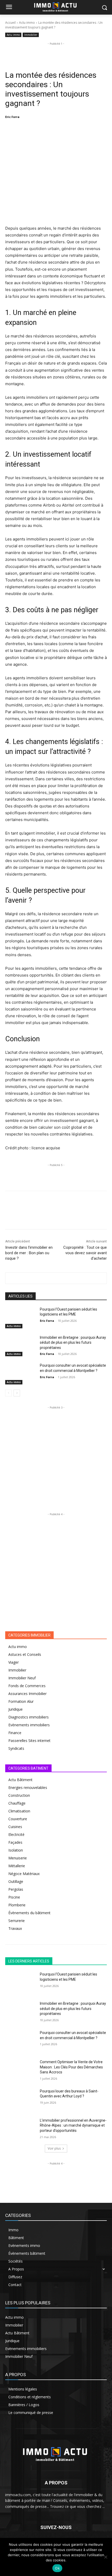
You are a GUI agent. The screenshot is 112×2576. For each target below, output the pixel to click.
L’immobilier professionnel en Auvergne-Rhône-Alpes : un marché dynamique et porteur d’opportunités (73, 2125)
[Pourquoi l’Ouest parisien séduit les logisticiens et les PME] (20, 1318)
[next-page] (17, 1393)
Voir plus (54, 2148)
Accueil (10, 23)
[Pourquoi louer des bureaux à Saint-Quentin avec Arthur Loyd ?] (20, 2099)
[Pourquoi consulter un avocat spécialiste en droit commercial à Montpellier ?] (20, 1374)
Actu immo (27, 23)
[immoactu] (56, 2453)
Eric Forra (12, 117)
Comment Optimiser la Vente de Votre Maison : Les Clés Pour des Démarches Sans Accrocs (71, 2067)
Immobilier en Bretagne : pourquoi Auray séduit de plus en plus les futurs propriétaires (73, 1343)
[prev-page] (8, 1393)
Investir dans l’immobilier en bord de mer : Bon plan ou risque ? (29, 1253)
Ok (57, 2568)
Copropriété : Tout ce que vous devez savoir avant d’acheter (85, 1253)
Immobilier (31, 35)
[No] (105, 2557)
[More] (97, 130)
